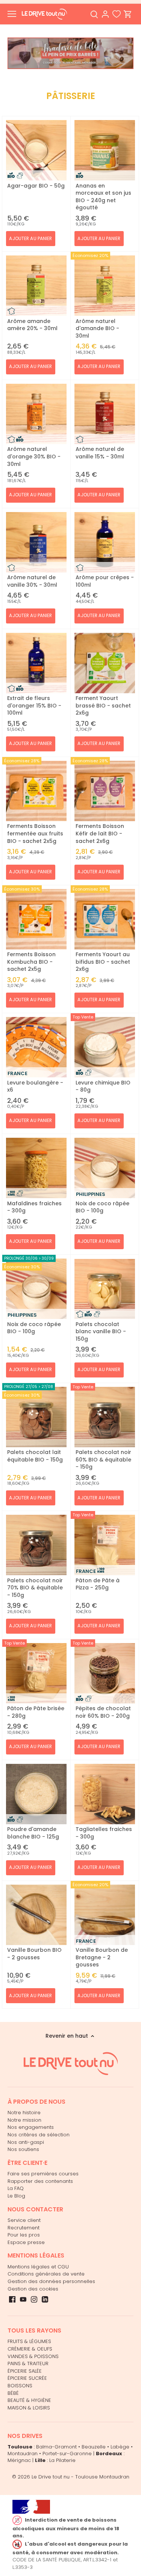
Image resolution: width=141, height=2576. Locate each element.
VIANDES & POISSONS (33, 2356)
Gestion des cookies (33, 2289)
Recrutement (23, 2228)
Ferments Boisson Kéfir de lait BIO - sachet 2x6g (100, 833)
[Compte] (105, 14)
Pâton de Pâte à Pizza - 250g (98, 1584)
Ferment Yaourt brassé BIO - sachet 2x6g (103, 705)
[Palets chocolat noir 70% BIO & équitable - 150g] (36, 1545)
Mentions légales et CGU (38, 2267)
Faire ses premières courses (43, 2174)
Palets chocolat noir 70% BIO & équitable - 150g (35, 1588)
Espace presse (26, 2242)
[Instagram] (34, 2299)
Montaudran (23, 2454)
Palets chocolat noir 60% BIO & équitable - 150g (103, 1459)
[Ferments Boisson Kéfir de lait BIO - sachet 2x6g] (105, 791)
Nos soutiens (23, 2149)
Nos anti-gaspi (26, 2142)
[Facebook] (12, 2299)
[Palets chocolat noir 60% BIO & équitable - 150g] (105, 1417)
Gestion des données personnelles (51, 2281)
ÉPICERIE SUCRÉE (27, 2378)
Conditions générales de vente (46, 2274)
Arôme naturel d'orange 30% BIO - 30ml (34, 456)
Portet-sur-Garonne (67, 2454)
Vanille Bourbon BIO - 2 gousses (34, 1954)
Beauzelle (94, 2447)
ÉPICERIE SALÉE (25, 2371)
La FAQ (16, 2188)
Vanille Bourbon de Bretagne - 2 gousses (102, 1957)
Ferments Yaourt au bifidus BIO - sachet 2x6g (103, 962)
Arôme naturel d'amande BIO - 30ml (97, 328)
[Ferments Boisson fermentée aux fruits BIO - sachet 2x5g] (36, 791)
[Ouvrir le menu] (12, 14)
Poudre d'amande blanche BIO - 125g (33, 1833)
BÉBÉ (13, 2393)
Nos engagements (31, 2127)
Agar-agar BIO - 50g (36, 186)
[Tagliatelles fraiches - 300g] (105, 1794)
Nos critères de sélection (39, 2135)
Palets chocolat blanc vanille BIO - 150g (101, 1332)
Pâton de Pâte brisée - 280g (36, 1712)
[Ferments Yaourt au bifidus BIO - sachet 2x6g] (105, 919)
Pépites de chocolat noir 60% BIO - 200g (103, 1712)
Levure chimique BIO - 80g (103, 1086)
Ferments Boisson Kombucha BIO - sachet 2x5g (31, 962)
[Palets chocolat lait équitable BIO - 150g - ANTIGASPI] (36, 1417)
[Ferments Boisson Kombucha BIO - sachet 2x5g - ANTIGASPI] (36, 919)
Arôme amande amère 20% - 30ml (32, 325)
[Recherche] (94, 14)
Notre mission (24, 2120)
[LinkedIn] (45, 2299)
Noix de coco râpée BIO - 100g (102, 1207)
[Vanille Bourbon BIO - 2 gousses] (36, 1915)
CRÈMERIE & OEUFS (30, 2349)
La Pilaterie (62, 2460)
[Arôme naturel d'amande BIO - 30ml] (105, 286)
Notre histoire (24, 2113)
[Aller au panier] (128, 14)
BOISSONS (20, 2386)
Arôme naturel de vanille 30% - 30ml (32, 581)
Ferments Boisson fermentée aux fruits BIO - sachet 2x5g (35, 833)
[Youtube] (23, 2299)
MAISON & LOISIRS (29, 2408)
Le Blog (16, 2196)
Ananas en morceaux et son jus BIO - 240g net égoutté (103, 197)
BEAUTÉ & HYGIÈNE (29, 2400)
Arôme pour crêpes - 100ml (105, 581)
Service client (24, 2220)
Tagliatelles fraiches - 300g (104, 1833)
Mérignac (19, 2460)
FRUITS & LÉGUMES (29, 2341)
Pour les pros (24, 2235)
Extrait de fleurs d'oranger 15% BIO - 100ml (34, 705)
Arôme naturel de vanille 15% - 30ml (100, 453)
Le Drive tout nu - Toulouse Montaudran (80, 2477)
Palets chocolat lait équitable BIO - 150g (35, 1456)
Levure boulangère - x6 (35, 1086)
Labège (120, 2447)
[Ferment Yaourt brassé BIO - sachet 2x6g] (105, 663)
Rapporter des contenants (40, 2181)
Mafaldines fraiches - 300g (34, 1207)
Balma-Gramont (56, 2447)
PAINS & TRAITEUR (28, 2363)
